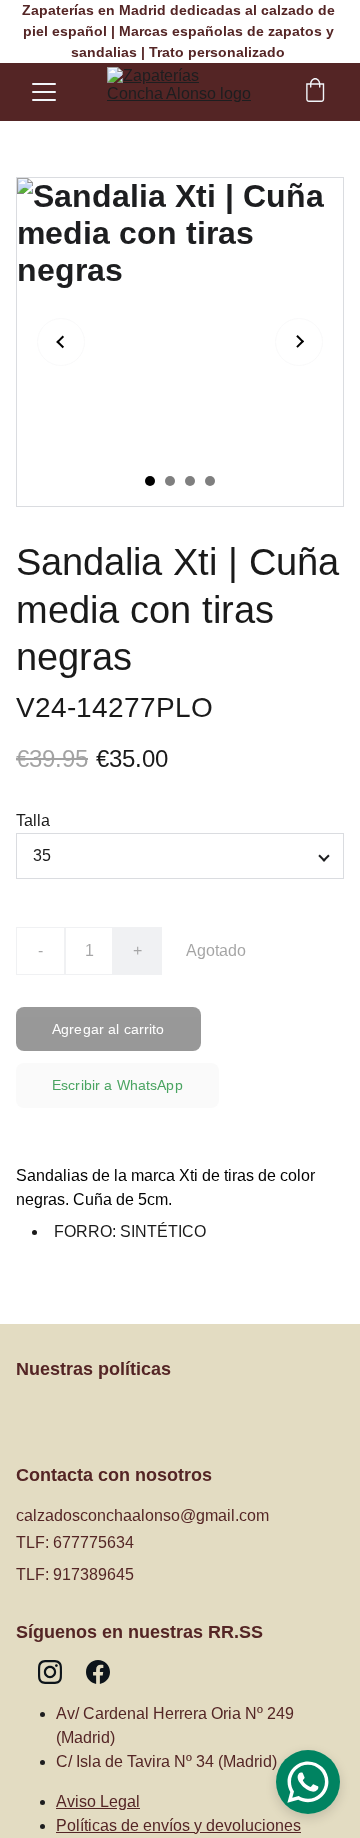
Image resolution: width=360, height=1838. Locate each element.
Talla (33, 820)
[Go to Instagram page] (50, 1672)
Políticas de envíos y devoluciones (178, 1825)
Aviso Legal (98, 1801)
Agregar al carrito (108, 1029)
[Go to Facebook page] (98, 1672)
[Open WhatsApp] (308, 1782)
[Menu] (44, 92)
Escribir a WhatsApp (117, 1085)
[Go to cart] (315, 92)
